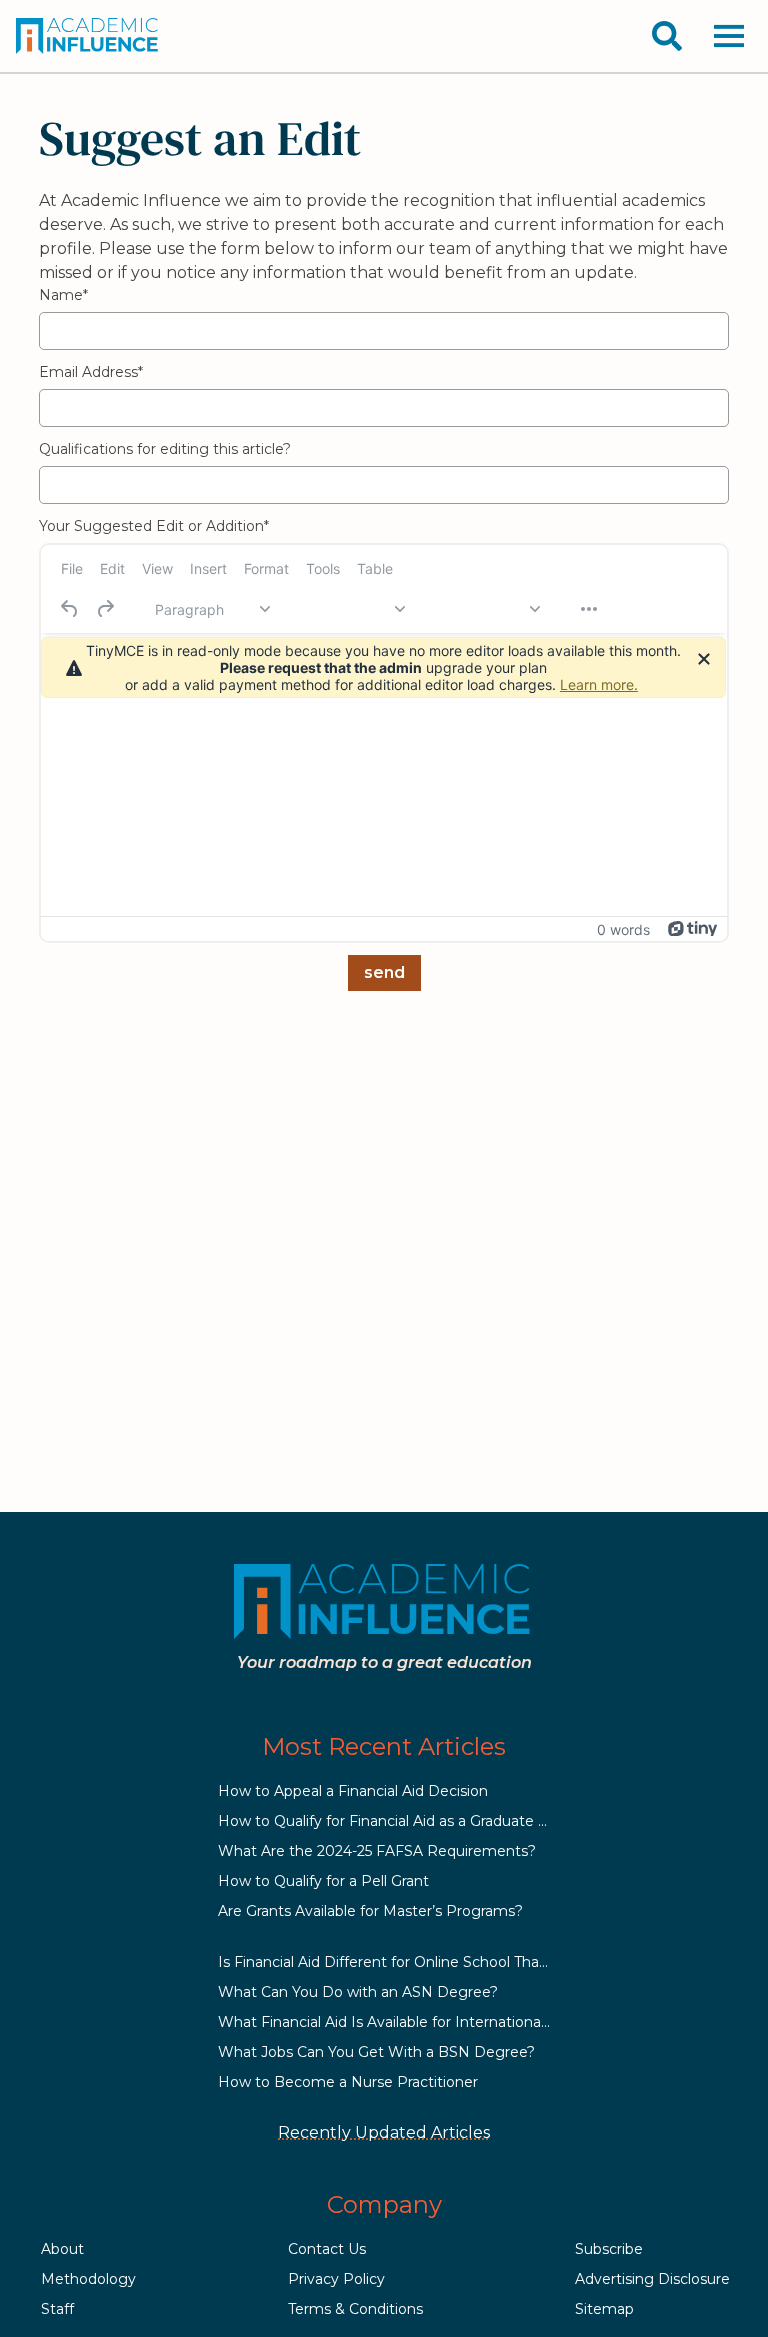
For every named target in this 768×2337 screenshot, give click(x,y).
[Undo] (70, 609)
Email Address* (91, 372)
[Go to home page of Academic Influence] (88, 36)
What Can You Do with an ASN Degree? (358, 1992)
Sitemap (604, 2309)
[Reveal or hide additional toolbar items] (589, 609)
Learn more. (599, 684)
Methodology (88, 2279)
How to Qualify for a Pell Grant (323, 1881)
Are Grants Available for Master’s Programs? (370, 1911)
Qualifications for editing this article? (165, 449)
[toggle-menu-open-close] (729, 36)
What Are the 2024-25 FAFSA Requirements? (377, 1851)
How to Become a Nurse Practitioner (348, 2082)
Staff (57, 2309)
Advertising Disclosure (652, 2279)
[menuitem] (72, 568)
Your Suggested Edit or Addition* (154, 526)
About (62, 2249)
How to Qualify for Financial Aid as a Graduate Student (406, 1821)
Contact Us (327, 2249)
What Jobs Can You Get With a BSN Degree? (376, 2052)
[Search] (667, 36)
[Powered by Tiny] (693, 929)
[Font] (347, 609)
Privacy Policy (336, 2279)
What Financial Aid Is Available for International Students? (419, 2022)
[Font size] (482, 609)
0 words (623, 929)
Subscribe (609, 2249)
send (384, 972)
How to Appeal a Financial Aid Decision (353, 1791)
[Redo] (105, 609)
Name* (63, 295)
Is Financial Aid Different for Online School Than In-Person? (423, 1962)
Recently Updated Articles (384, 2132)
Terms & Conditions (355, 2309)
